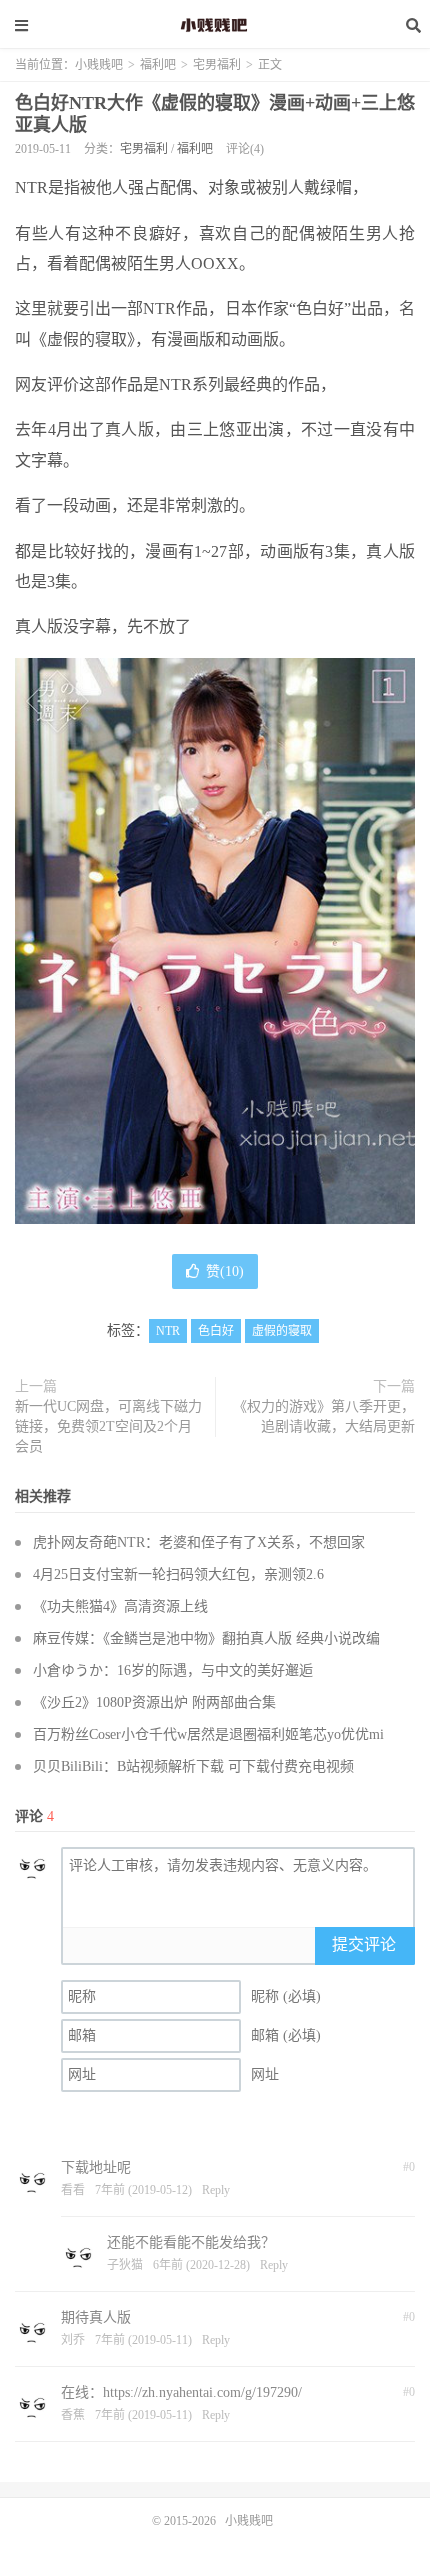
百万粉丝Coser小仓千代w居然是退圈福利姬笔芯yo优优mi (208, 1734)
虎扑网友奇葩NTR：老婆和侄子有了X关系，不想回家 (199, 1542)
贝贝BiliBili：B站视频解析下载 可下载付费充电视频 (193, 1766)
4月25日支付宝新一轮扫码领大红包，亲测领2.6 (178, 1574)
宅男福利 (217, 65)
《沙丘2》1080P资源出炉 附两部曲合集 (154, 1702)
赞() (225, 1271)
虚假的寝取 (282, 1331)
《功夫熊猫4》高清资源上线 (120, 1606)
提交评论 (364, 1944)
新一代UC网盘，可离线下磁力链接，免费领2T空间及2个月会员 (108, 1426)
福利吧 (158, 65)
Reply (216, 2190)
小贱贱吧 (215, 25)
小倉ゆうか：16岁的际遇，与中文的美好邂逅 (173, 1670)
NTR (168, 1331)
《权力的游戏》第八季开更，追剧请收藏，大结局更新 (324, 1416)
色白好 (216, 1331)
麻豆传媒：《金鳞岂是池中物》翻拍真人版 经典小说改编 (206, 1638)
